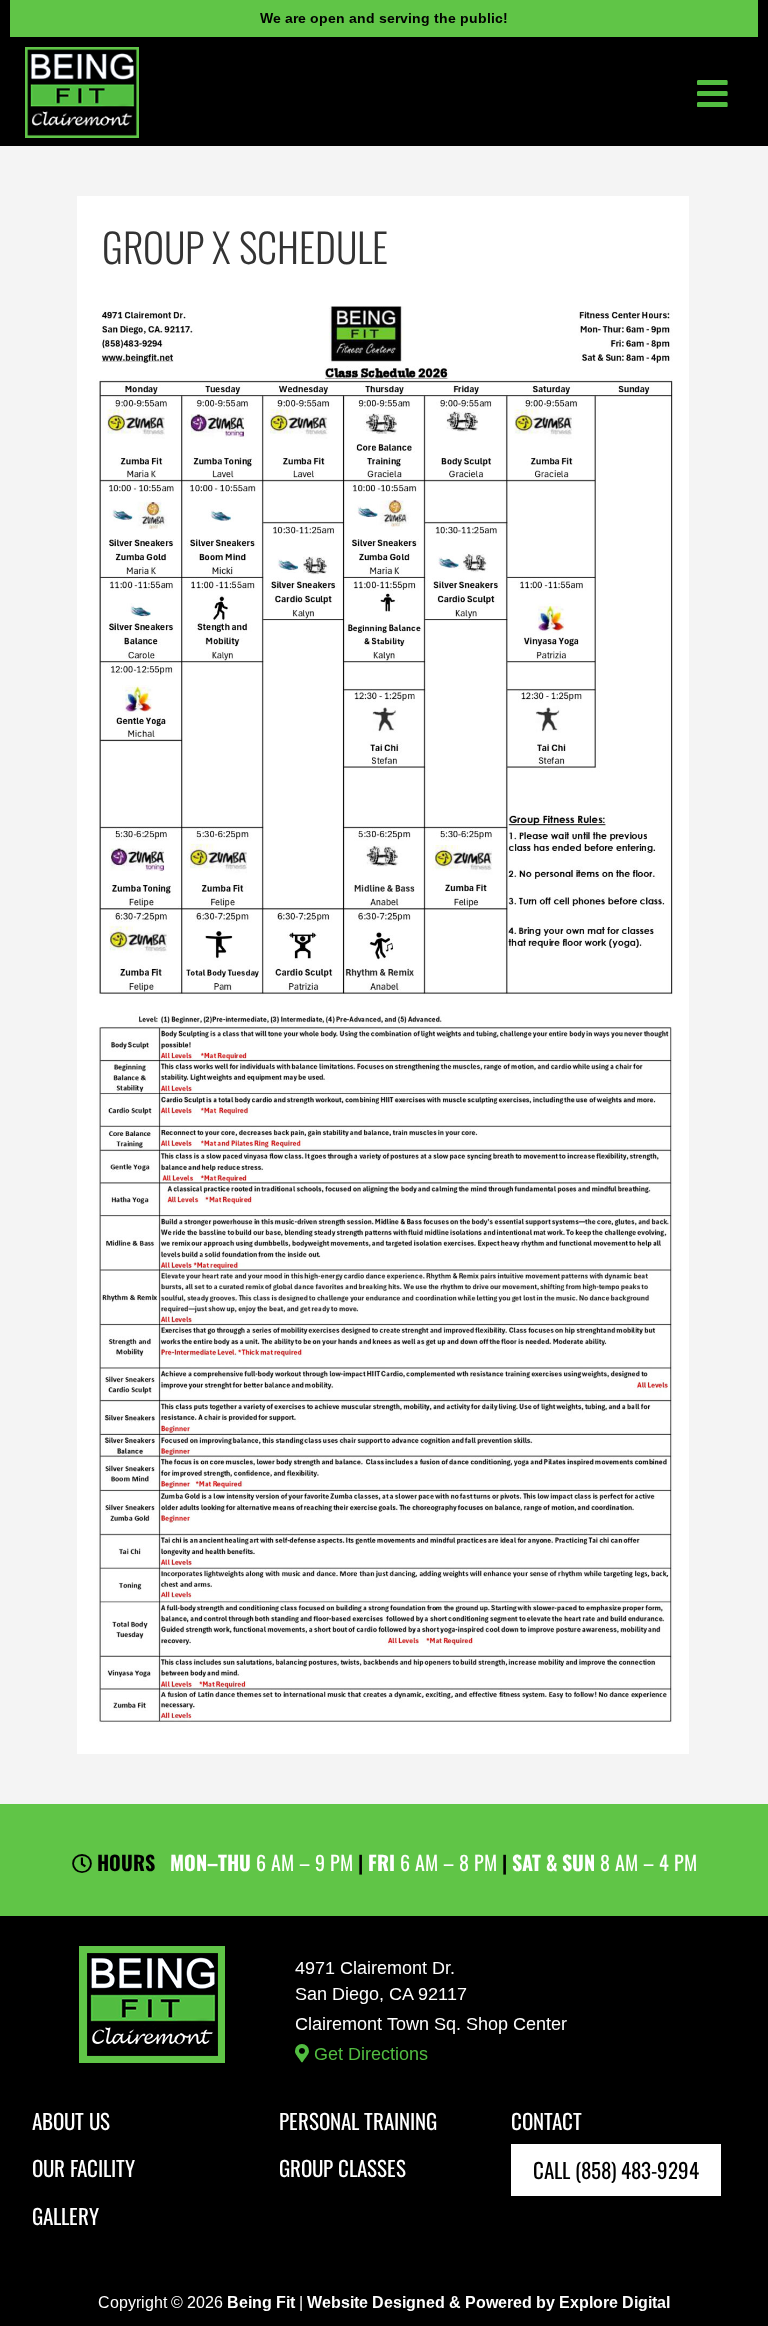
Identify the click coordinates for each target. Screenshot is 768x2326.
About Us (71, 2120)
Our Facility (83, 2167)
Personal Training (358, 2120)
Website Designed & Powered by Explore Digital (488, 2302)
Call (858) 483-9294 (616, 2169)
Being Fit (261, 2302)
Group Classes (342, 2167)
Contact (546, 2120)
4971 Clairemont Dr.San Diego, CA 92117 (431, 2011)
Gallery (65, 2215)
